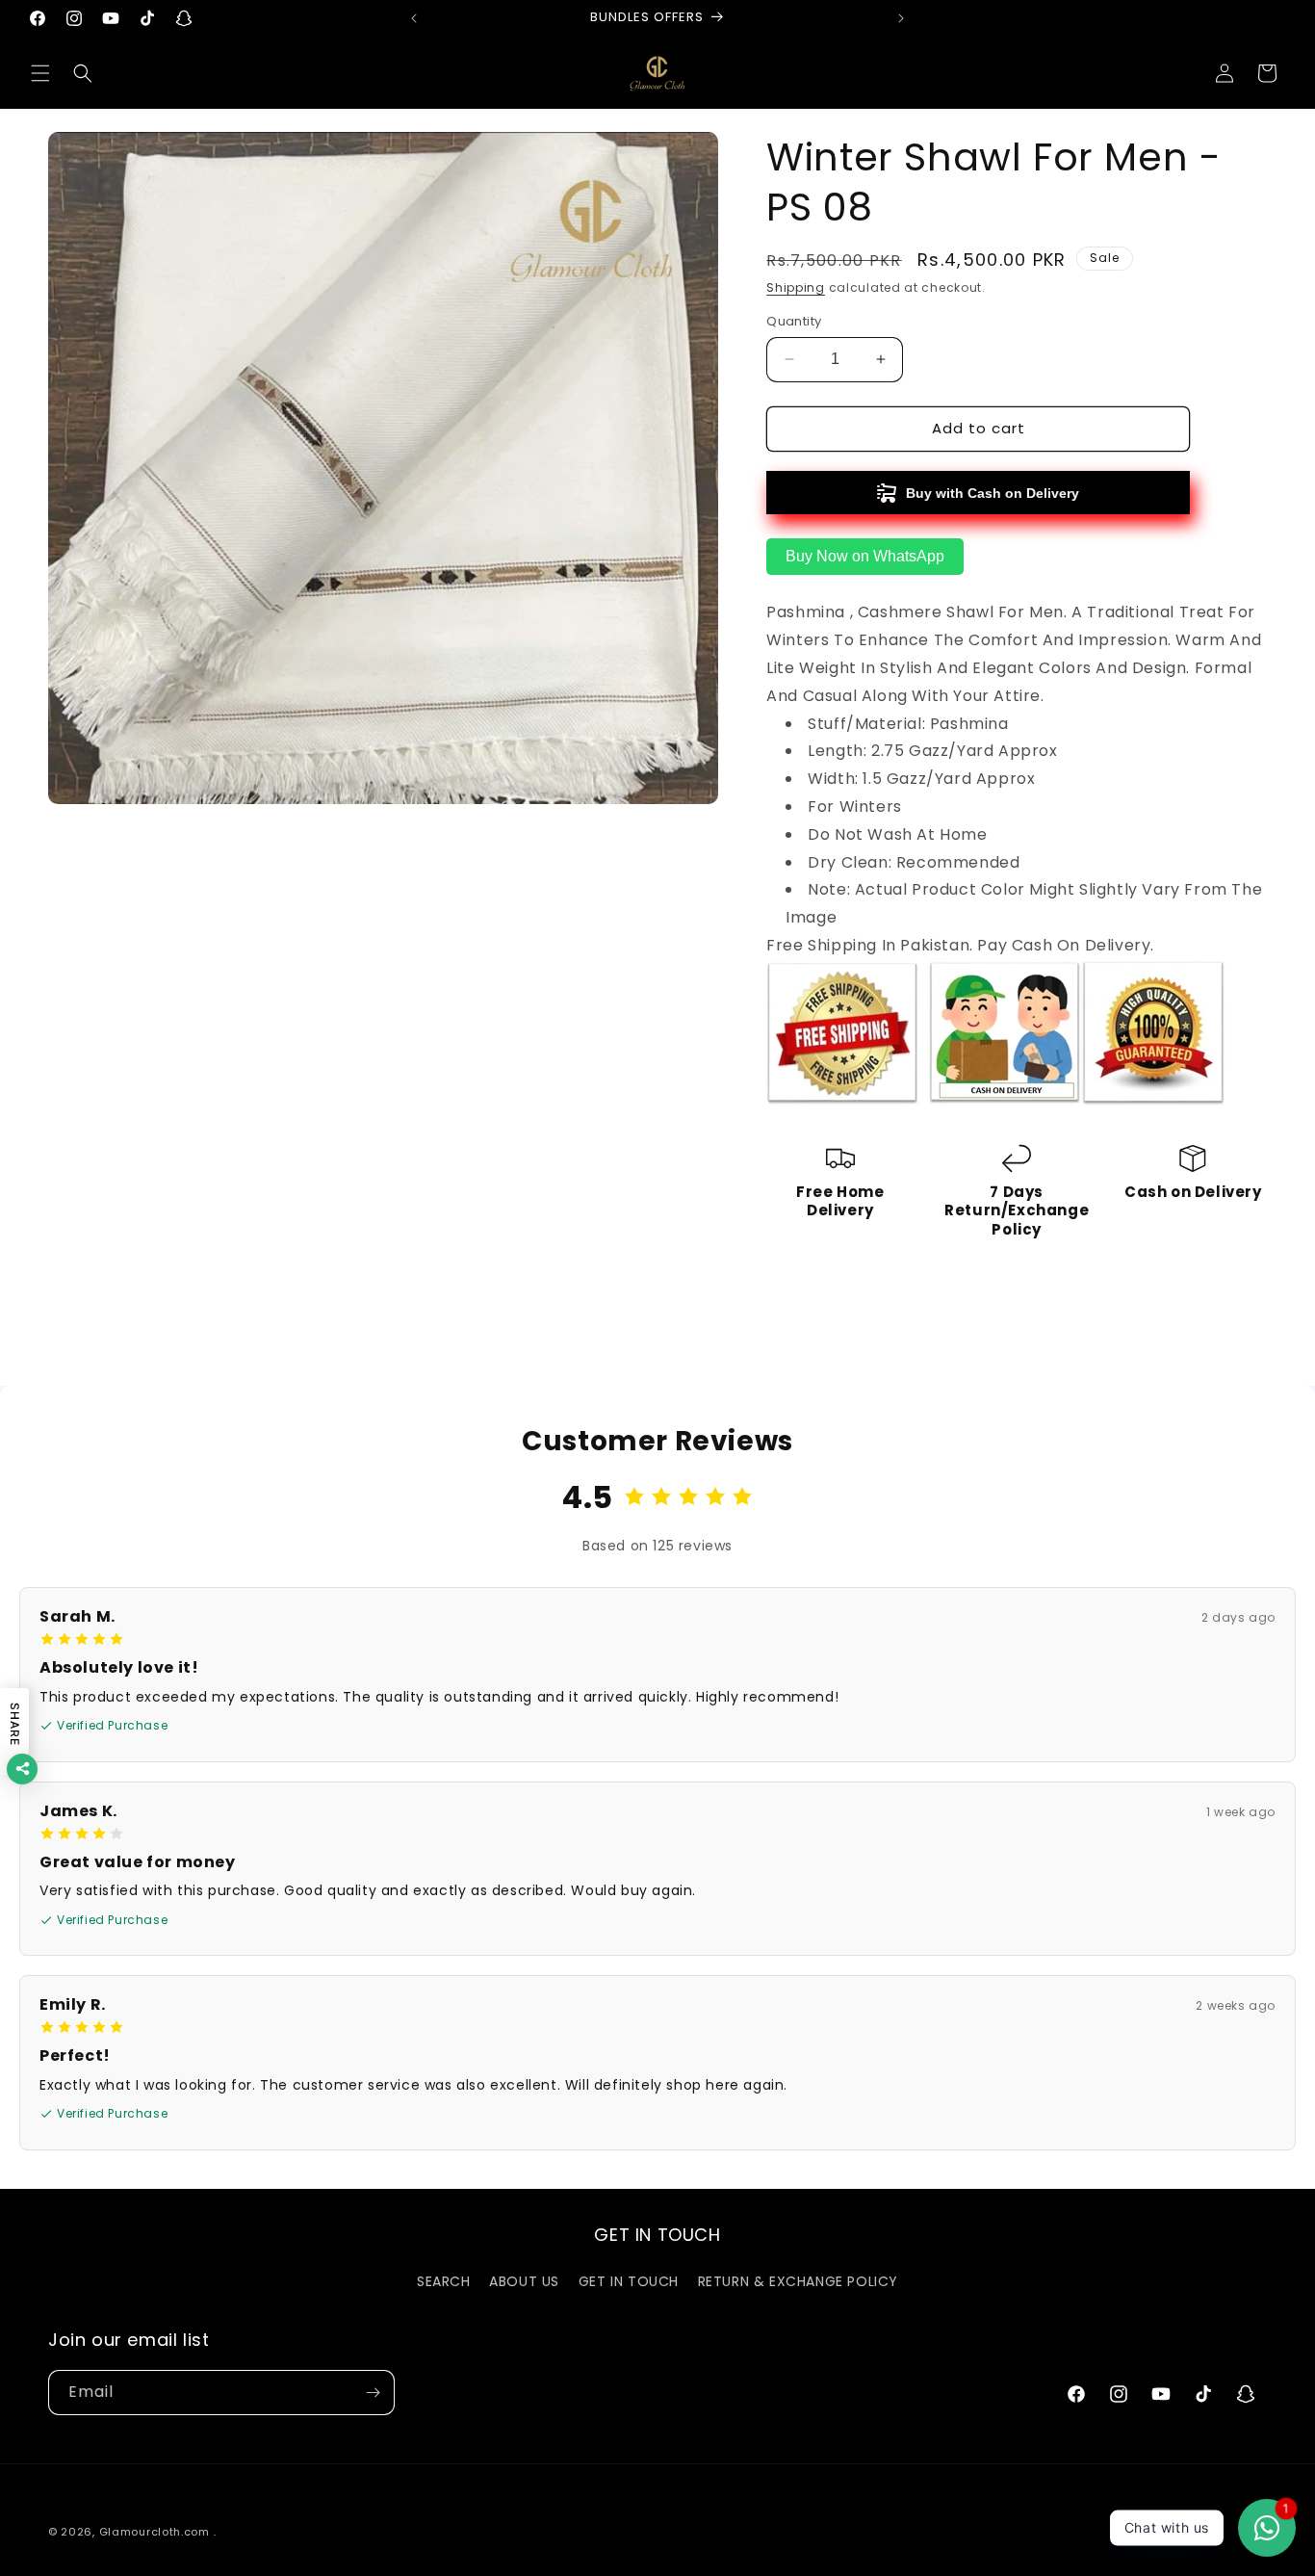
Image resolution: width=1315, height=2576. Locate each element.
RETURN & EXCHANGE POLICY (798, 2281)
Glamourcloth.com (155, 2532)
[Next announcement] (901, 18)
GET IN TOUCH (629, 2281)
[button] (40, 73)
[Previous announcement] (414, 18)
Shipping (796, 287)
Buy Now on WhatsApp (865, 556)
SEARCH (444, 2281)
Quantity (794, 321)
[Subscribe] (373, 2393)
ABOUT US (524, 2281)
